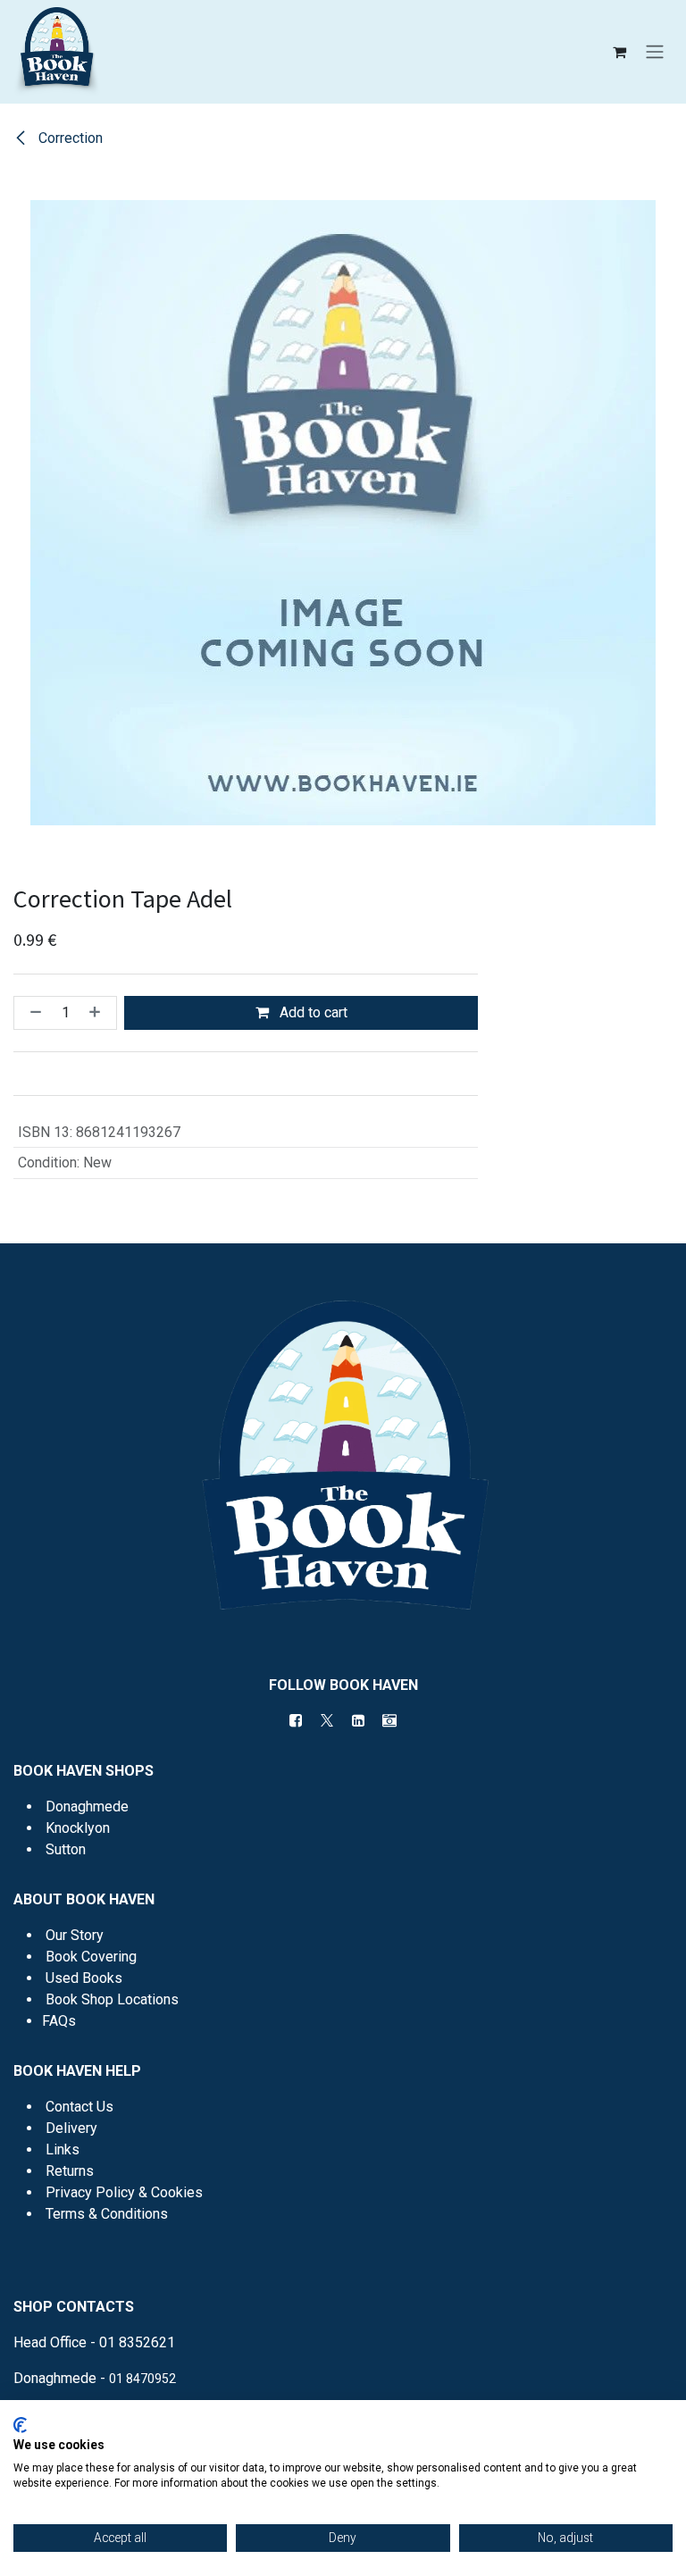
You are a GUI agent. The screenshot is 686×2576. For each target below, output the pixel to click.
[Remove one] (32, 1013)
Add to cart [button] (312, 1012)
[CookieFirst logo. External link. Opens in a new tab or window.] (20, 2425)
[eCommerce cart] (619, 52)
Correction (69, 138)
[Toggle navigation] (655, 52)
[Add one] (98, 1013)
